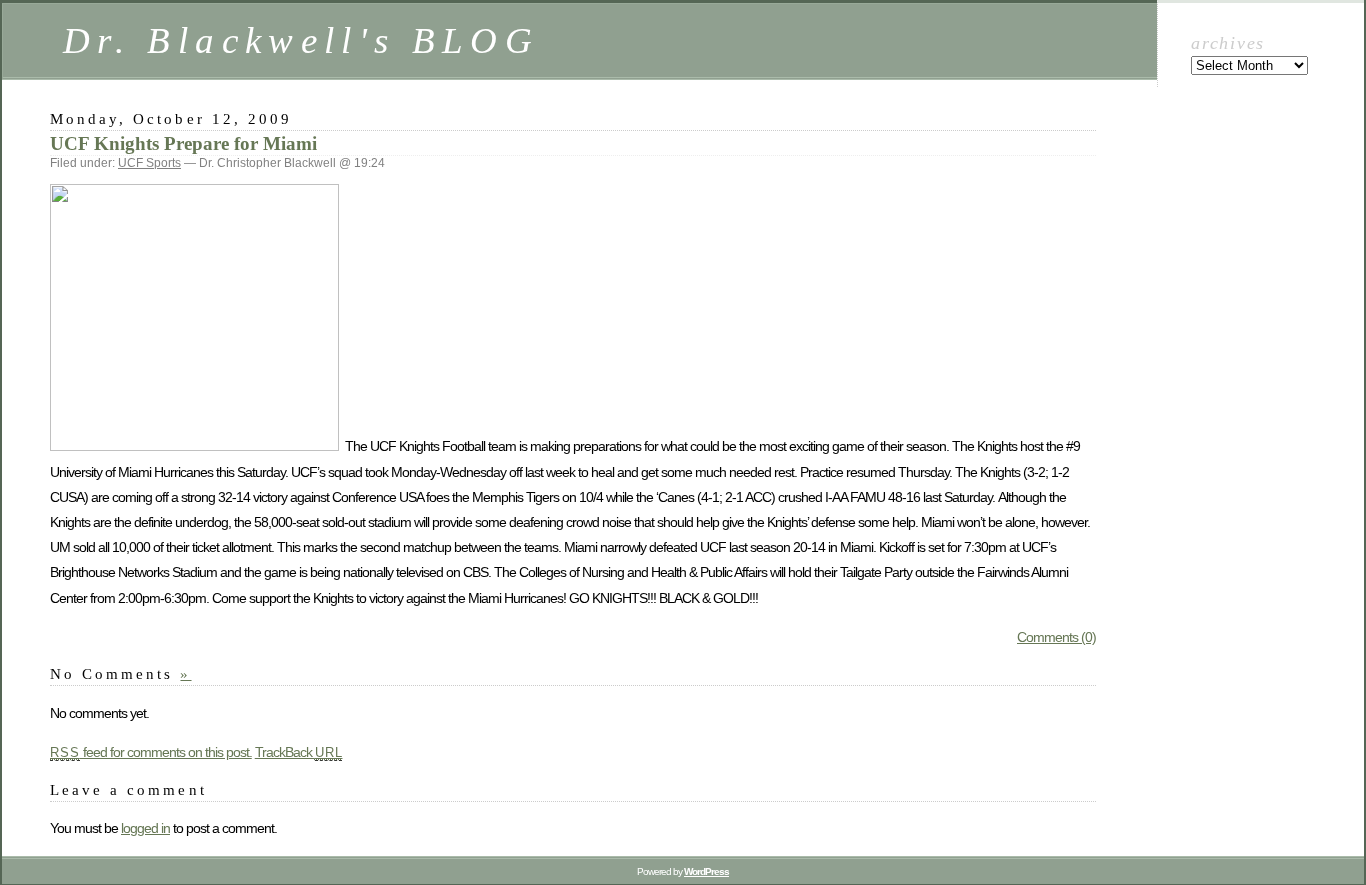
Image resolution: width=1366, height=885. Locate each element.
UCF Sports (149, 163)
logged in (145, 828)
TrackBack (299, 752)
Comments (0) (1056, 637)
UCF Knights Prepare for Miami (183, 143)
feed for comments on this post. (151, 752)
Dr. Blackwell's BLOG (301, 40)
